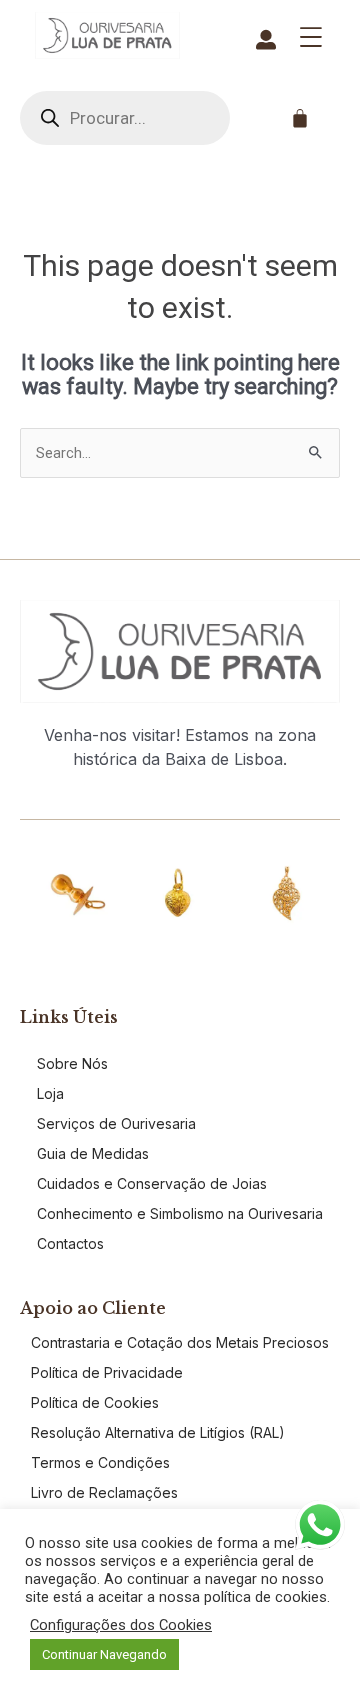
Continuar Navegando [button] (104, 1654)
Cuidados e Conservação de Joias (152, 1183)
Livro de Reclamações (104, 1492)
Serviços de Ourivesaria (116, 1123)
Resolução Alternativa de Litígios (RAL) (158, 1432)
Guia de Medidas (93, 1153)
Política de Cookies (95, 1402)
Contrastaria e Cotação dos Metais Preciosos (180, 1342)
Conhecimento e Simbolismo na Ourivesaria (180, 1213)
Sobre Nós (72, 1063)
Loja (50, 1093)
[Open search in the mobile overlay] (125, 118)
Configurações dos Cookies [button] (121, 1625)
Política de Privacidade (107, 1372)
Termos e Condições (100, 1462)
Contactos (70, 1243)
